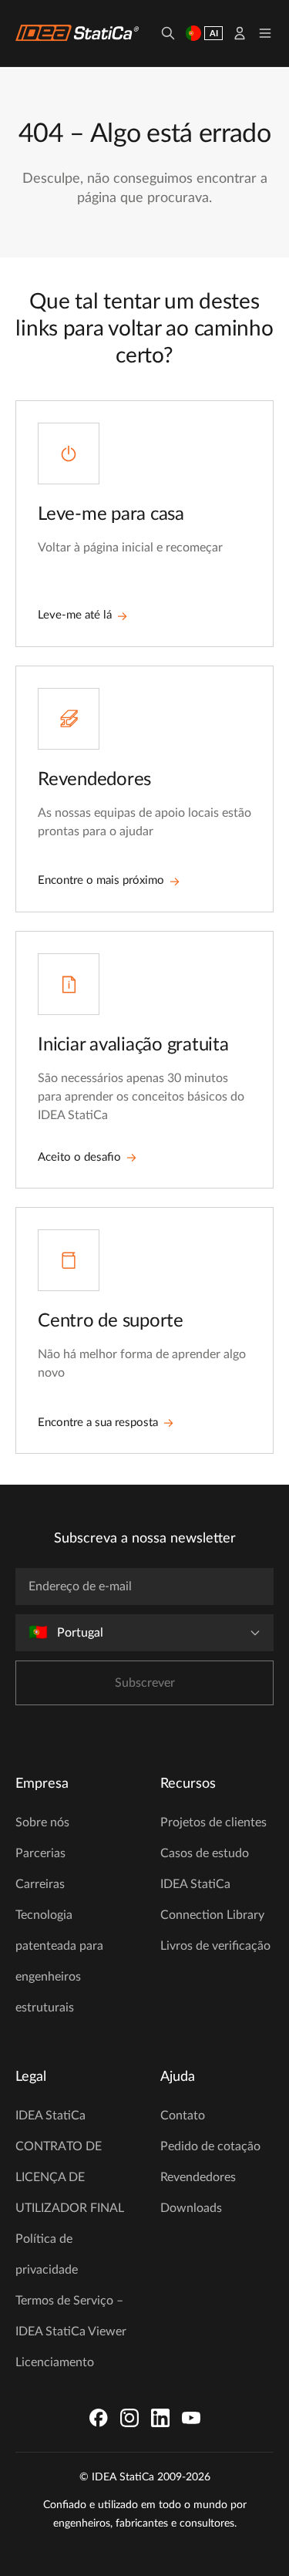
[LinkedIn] (160, 2418)
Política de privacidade (47, 2254)
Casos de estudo (205, 1853)
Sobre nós (42, 1822)
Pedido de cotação (210, 2146)
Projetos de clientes (213, 1822)
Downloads (191, 2208)
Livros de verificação (215, 1946)
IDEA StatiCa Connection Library (212, 1900)
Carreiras (40, 1884)
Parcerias (40, 1853)
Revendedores (198, 2177)
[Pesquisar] (168, 33)
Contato (183, 2116)
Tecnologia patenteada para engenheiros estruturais (59, 1961)
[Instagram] (129, 2418)
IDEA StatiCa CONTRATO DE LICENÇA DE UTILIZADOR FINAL (70, 2162)
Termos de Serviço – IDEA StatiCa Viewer (71, 2316)
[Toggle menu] (265, 33)
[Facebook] (99, 2418)
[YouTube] (191, 2418)
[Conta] (240, 33)
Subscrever (145, 1683)
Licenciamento (55, 2362)
